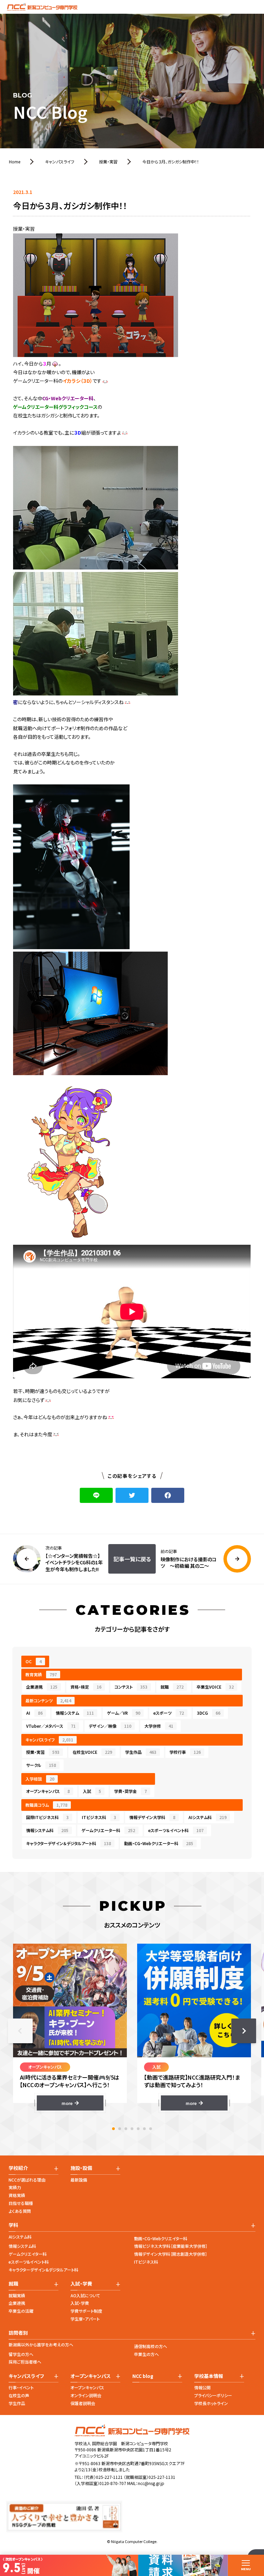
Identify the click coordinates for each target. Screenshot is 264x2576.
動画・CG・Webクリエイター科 (161, 2238)
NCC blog (143, 2376)
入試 (92, 1791)
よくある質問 (20, 2211)
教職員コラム (46, 1805)
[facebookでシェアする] (168, 1495)
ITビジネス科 (99, 1817)
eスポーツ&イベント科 (29, 2262)
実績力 (15, 2187)
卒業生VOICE (215, 1687)
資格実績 (17, 2195)
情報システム (75, 1713)
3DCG (209, 1713)
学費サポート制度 (86, 2311)
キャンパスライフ (49, 1740)
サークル (41, 1765)
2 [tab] (120, 2129)
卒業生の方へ (146, 2354)
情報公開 (202, 2387)
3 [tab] (126, 2129)
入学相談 (40, 1779)
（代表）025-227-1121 (103, 2477)
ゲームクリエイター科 (28, 2254)
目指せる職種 (21, 2203)
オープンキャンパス (48, 1791)
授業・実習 (43, 1752)
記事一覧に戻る (132, 1559)
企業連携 (42, 1687)
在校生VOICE (92, 1752)
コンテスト (131, 1687)
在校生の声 (19, 2395)
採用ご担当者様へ (25, 2362)
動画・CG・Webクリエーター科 (159, 1843)
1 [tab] (113, 2129)
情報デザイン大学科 (152, 1817)
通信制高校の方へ (151, 2346)
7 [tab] (151, 2129)
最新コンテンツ (48, 1700)
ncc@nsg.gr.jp (151, 2483)
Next (244, 2031)
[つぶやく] (132, 1495)
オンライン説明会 (86, 2395)
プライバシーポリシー (213, 2395)
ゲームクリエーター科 (108, 1830)
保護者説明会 (83, 2403)
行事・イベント (21, 2387)
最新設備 (79, 2180)
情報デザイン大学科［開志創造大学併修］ (171, 2254)
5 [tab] (138, 2129)
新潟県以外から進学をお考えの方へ (41, 2344)
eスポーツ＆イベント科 (176, 1830)
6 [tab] (144, 2129)
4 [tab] (132, 2129)
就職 (172, 1687)
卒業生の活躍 (21, 2311)
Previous (20, 2031)
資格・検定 (86, 1687)
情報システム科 (47, 1830)
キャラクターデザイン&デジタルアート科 (43, 2270)
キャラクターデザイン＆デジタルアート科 (69, 1843)
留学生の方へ (21, 2354)
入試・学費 (80, 2303)
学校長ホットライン (211, 2403)
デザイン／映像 (110, 1726)
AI (34, 1713)
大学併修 (159, 1726)
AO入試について (85, 2295)
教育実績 (41, 1674)
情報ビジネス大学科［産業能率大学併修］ (171, 2246)
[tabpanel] (70, 2027)
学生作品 (141, 1752)
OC (34, 1661)
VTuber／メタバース (51, 1726)
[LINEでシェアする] (96, 1495)
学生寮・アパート (85, 2319)
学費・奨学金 (130, 1791)
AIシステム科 (207, 1817)
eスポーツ (169, 1713)
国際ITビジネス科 (47, 1817)
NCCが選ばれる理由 (27, 2180)
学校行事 (185, 1752)
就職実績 (17, 2295)
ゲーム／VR (124, 1713)
